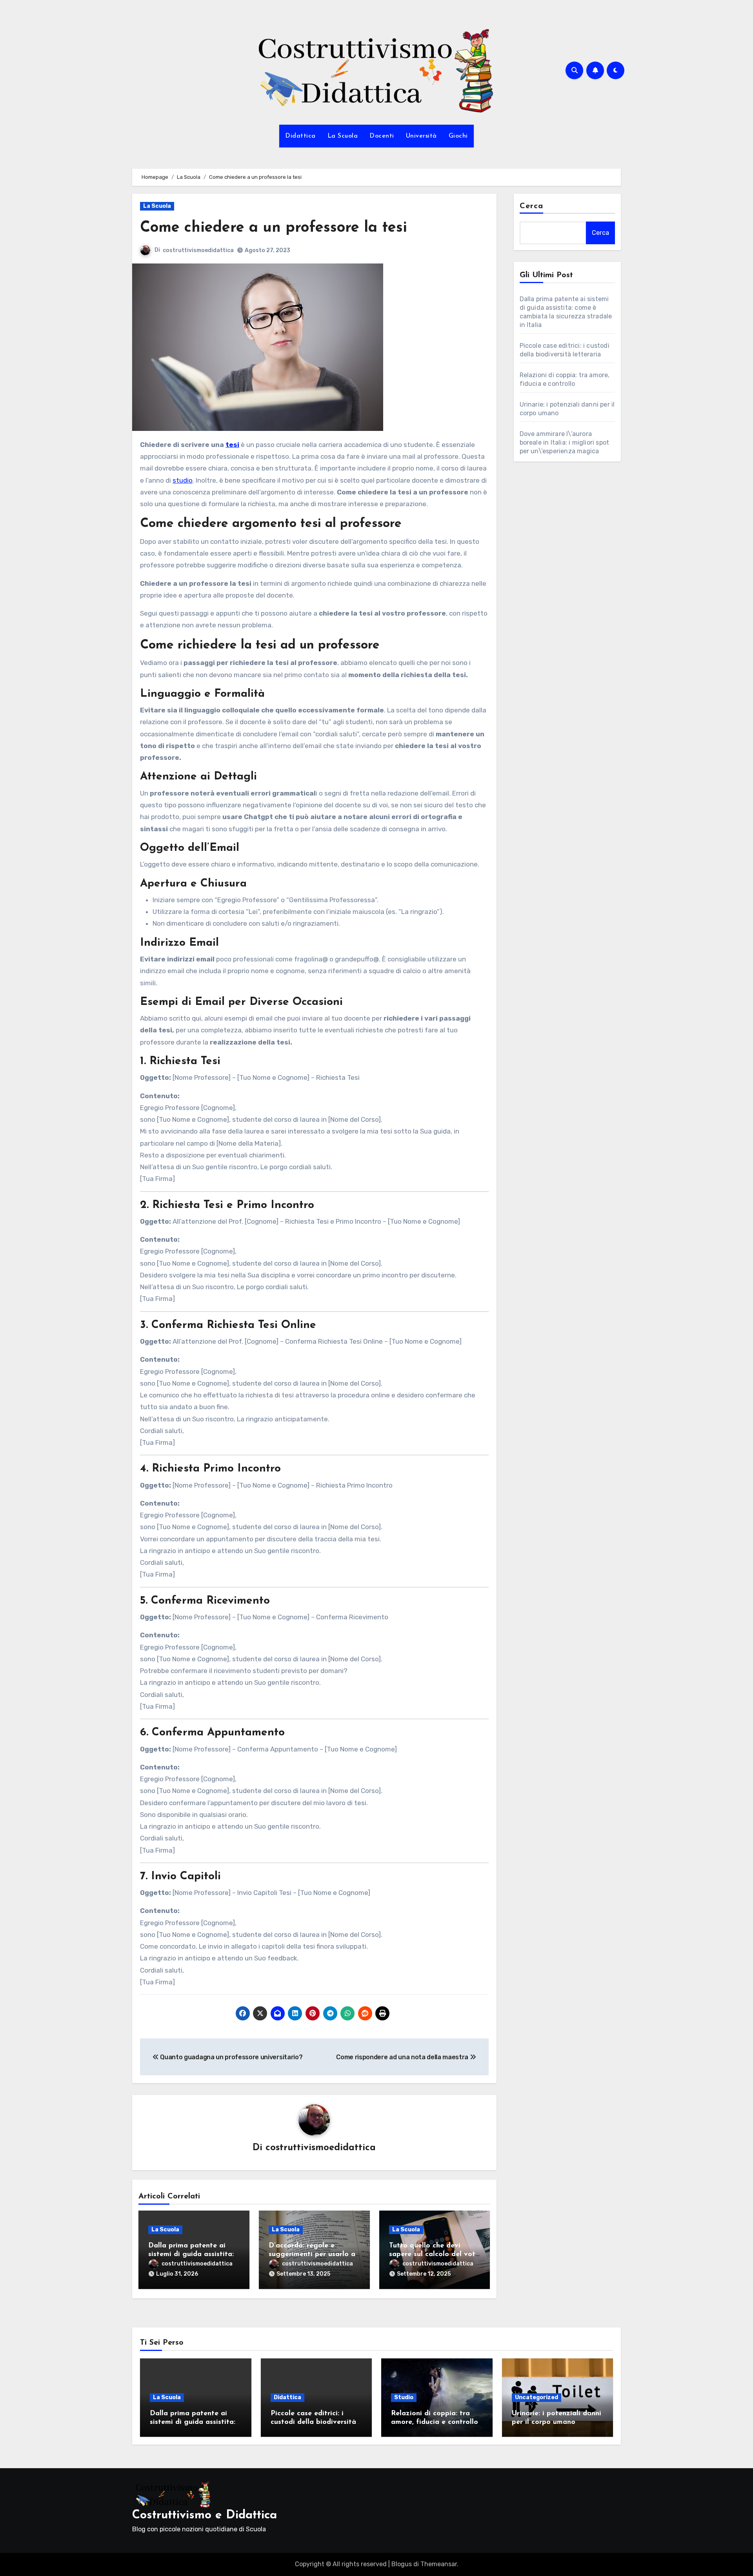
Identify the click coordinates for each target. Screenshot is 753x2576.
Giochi (458, 136)
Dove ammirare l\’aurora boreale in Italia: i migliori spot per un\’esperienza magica (565, 442)
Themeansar (439, 2564)
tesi (232, 445)
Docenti (382, 136)
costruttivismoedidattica (198, 250)
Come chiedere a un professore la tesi (274, 228)
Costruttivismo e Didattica (205, 2515)
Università (421, 136)
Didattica (300, 136)
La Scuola (343, 136)
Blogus (402, 2564)
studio (183, 480)
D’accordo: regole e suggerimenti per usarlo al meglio (313, 2254)
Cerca (532, 206)
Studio (404, 2397)
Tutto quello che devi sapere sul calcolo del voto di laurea (434, 2254)
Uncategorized (537, 2397)
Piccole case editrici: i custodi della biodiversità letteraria (313, 2422)
